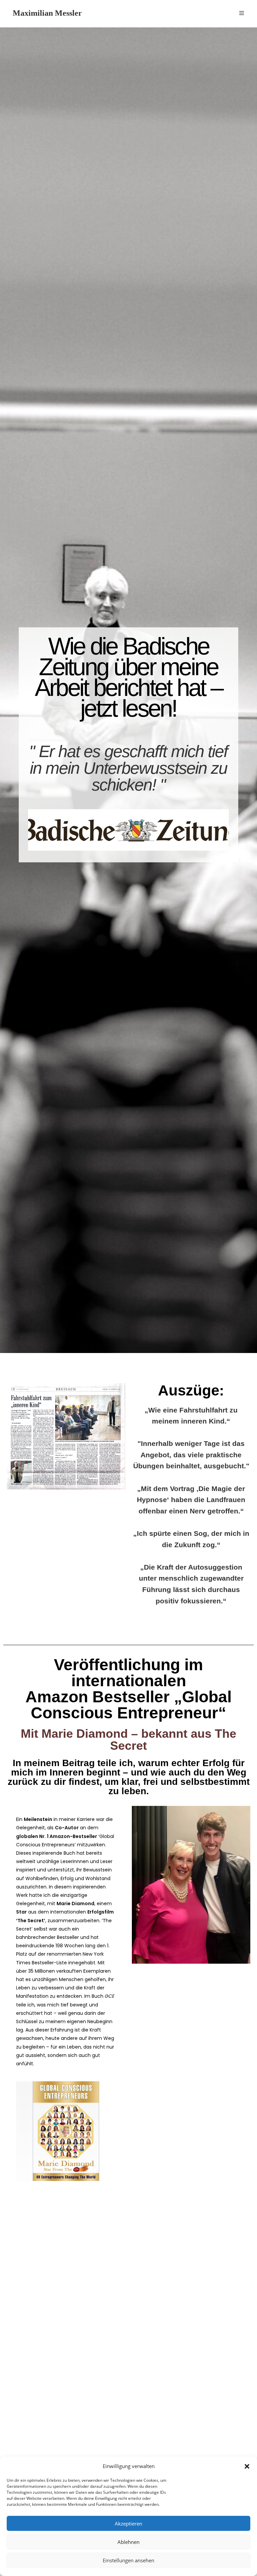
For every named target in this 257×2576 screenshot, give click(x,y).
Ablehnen (128, 2542)
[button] (247, 2466)
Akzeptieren (128, 2524)
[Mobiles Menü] (242, 13)
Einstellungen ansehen (128, 2560)
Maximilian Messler (47, 13)
